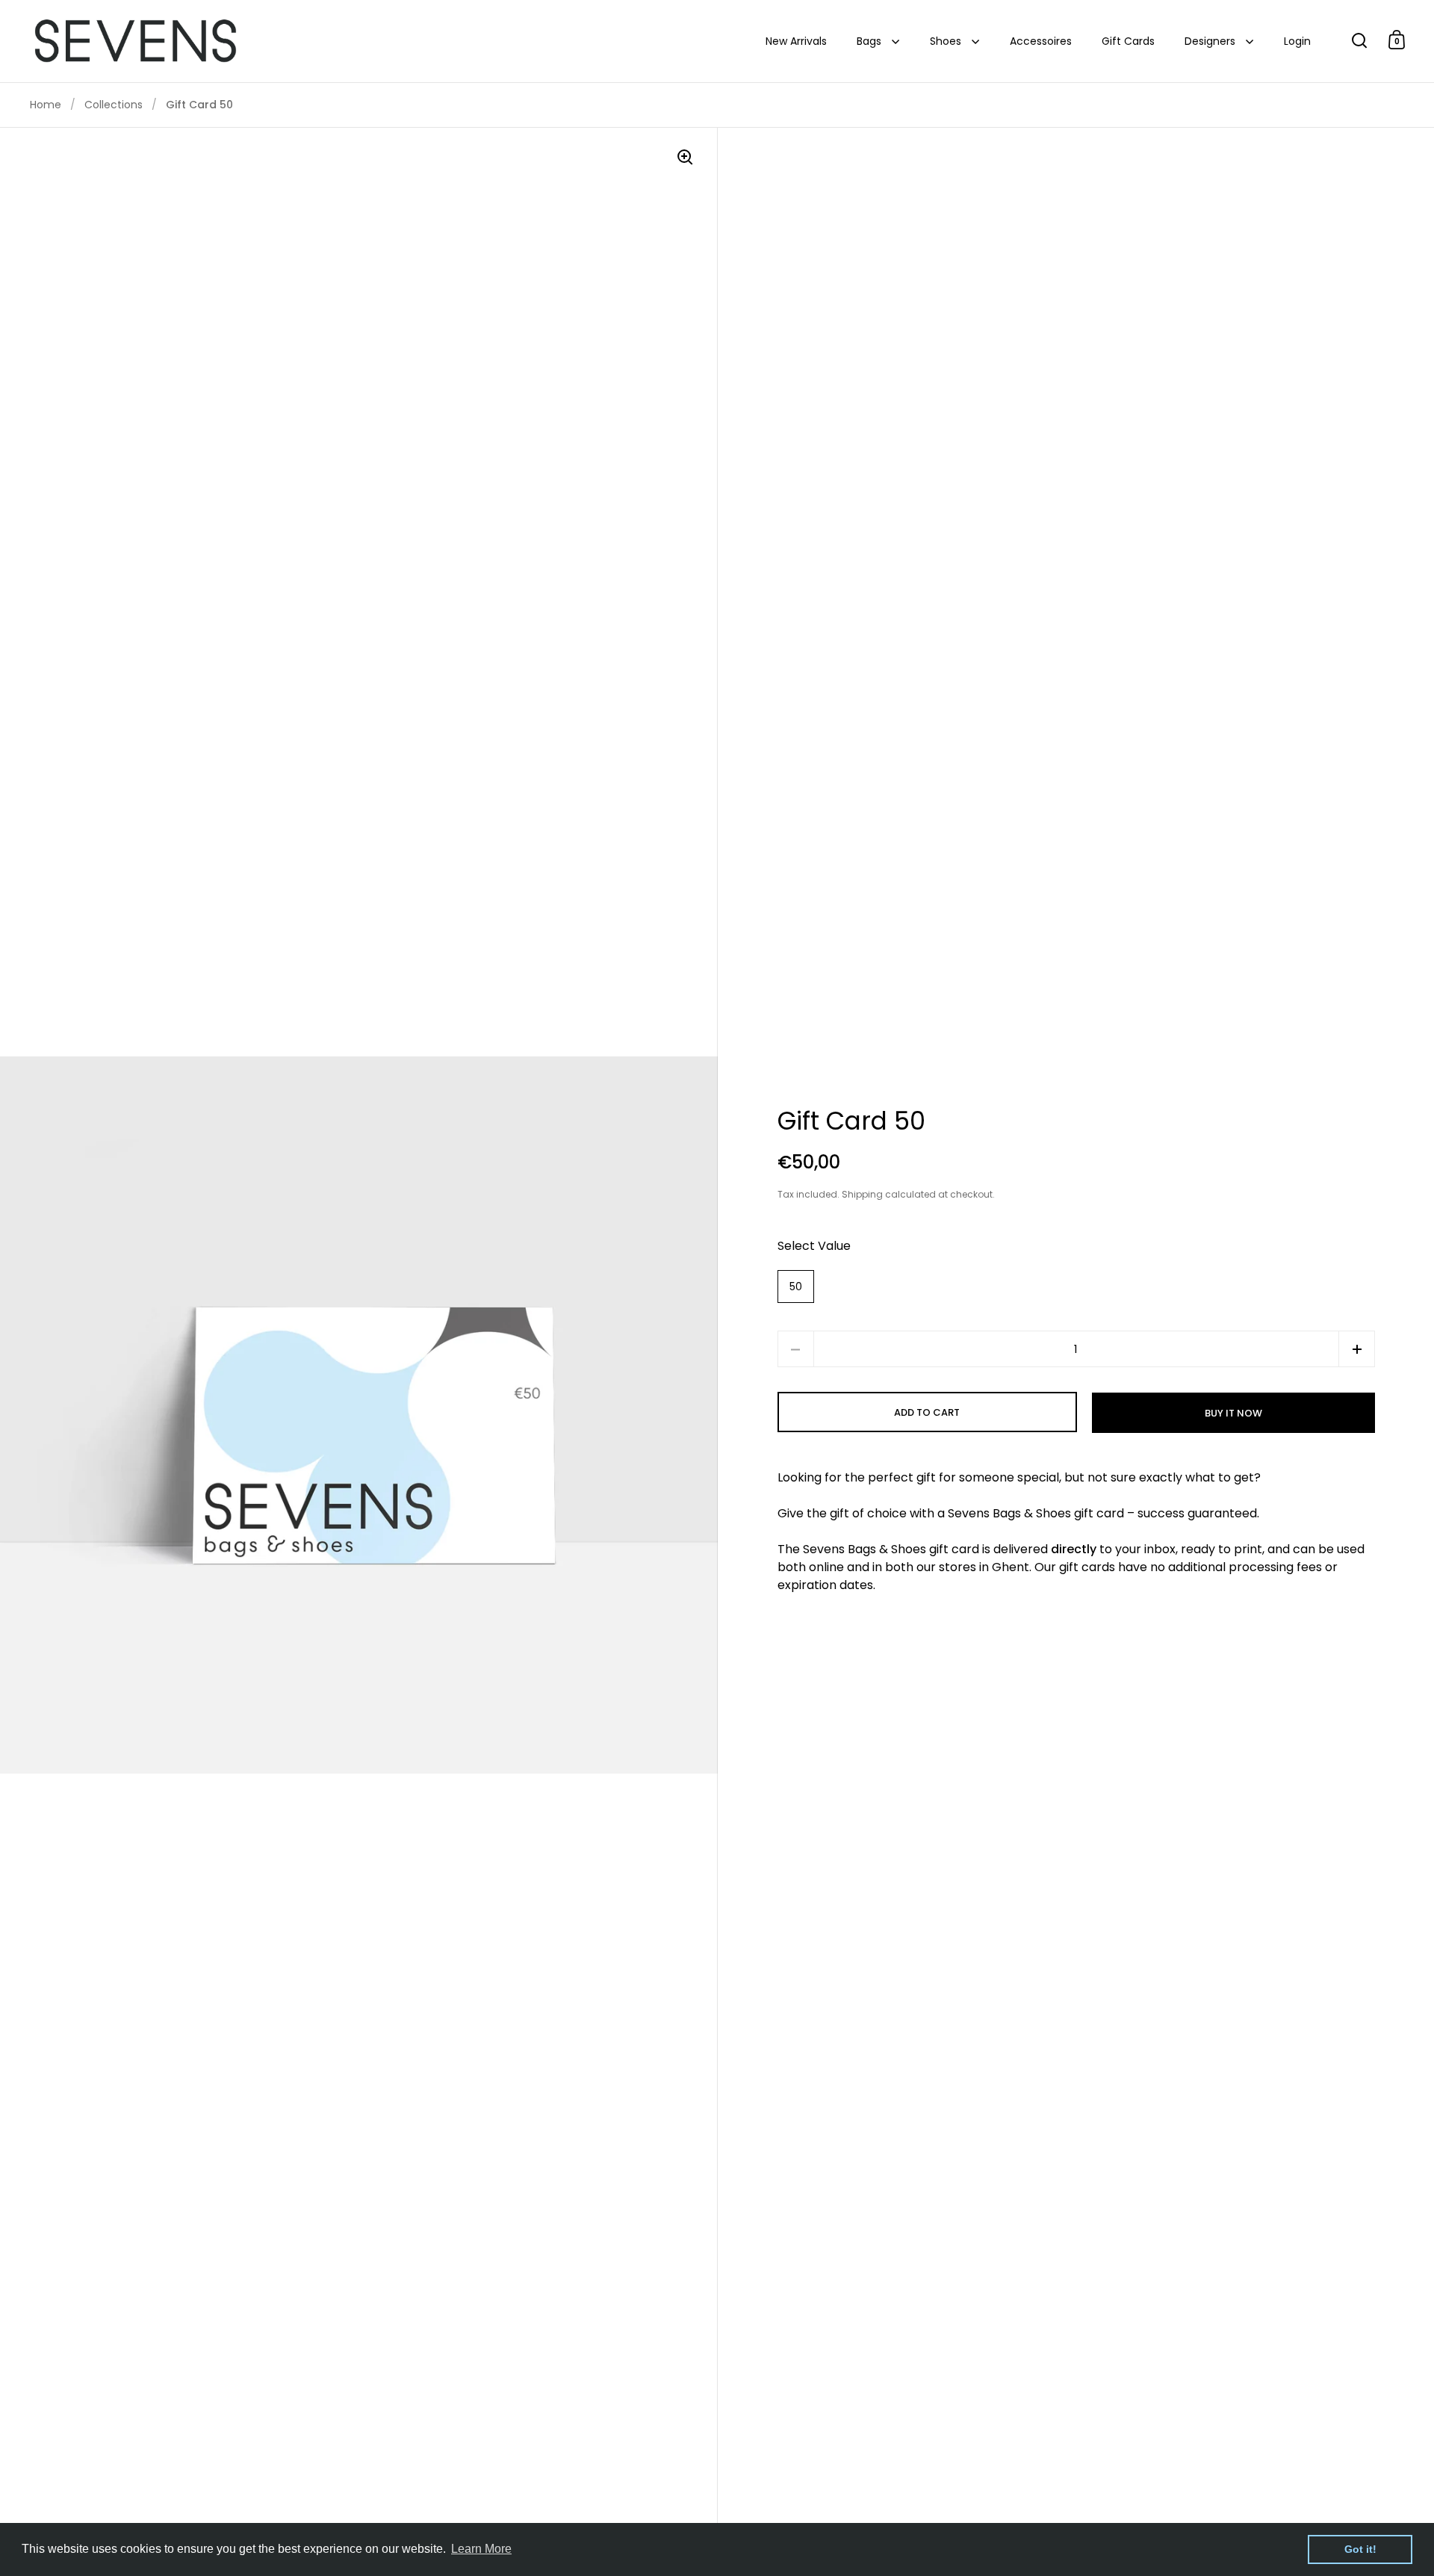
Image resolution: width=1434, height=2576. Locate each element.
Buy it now (1233, 1413)
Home (46, 105)
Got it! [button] (1360, 2549)
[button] (1357, 1349)
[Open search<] (1360, 40)
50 (796, 1287)
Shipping (862, 1194)
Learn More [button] (481, 2549)
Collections (114, 105)
